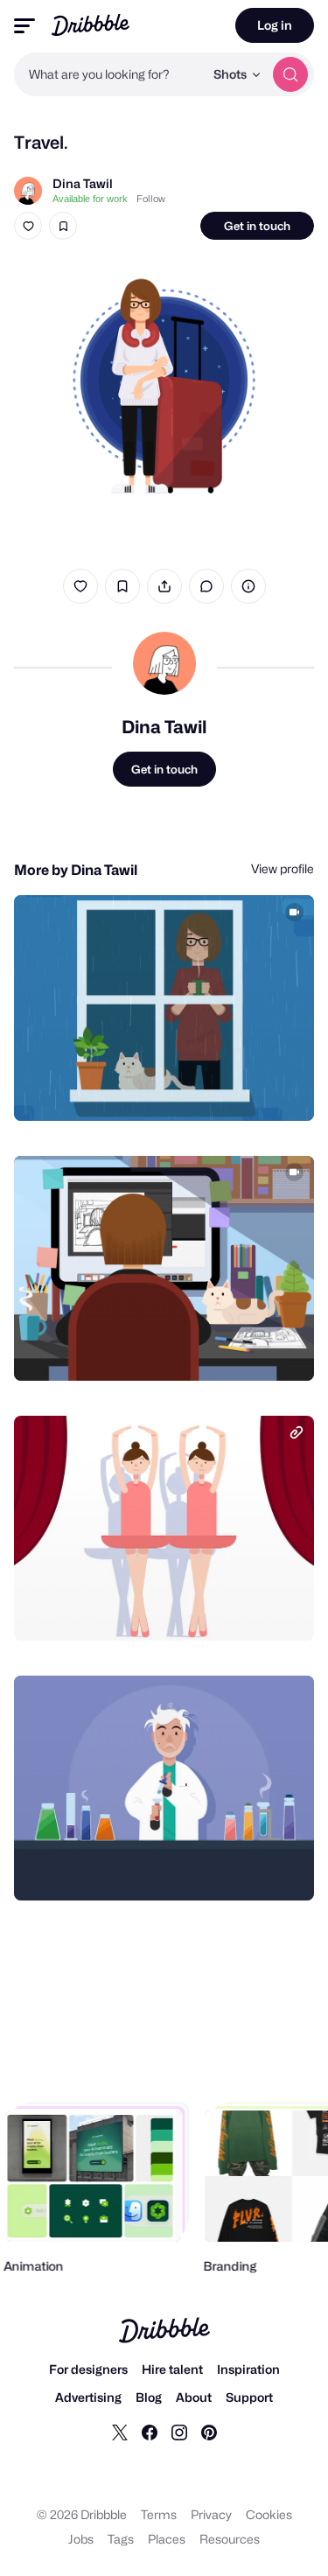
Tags (121, 2539)
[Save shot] (63, 226)
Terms (159, 2514)
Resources (230, 2539)
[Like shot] (28, 226)
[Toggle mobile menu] (24, 26)
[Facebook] (150, 2432)
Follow (151, 199)
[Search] (290, 74)
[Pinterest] (209, 2432)
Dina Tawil (83, 183)
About (194, 2397)
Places (167, 2539)
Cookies (269, 2514)
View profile (283, 868)
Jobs (81, 2539)
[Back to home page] (91, 25)
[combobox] (109, 74)
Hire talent (172, 2369)
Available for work (90, 199)
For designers (88, 2369)
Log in (275, 25)
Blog (149, 2397)
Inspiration (248, 2369)
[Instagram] (179, 2432)
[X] (120, 2432)
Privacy (211, 2514)
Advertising (88, 2397)
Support (249, 2397)
